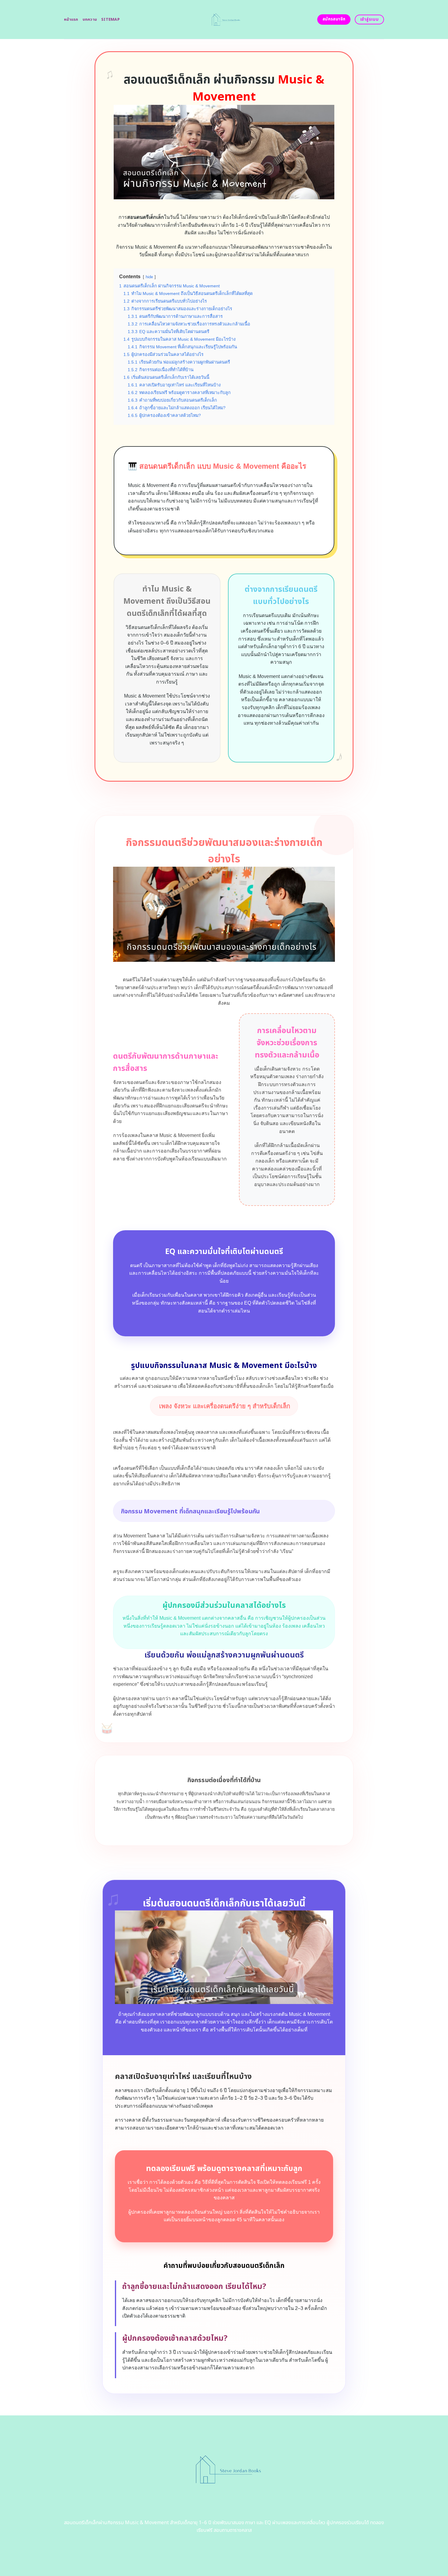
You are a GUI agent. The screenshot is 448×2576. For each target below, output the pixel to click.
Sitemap (110, 20)
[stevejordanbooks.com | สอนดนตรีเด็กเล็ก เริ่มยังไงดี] (224, 20)
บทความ (90, 20)
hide (149, 277)
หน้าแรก (71, 20)
